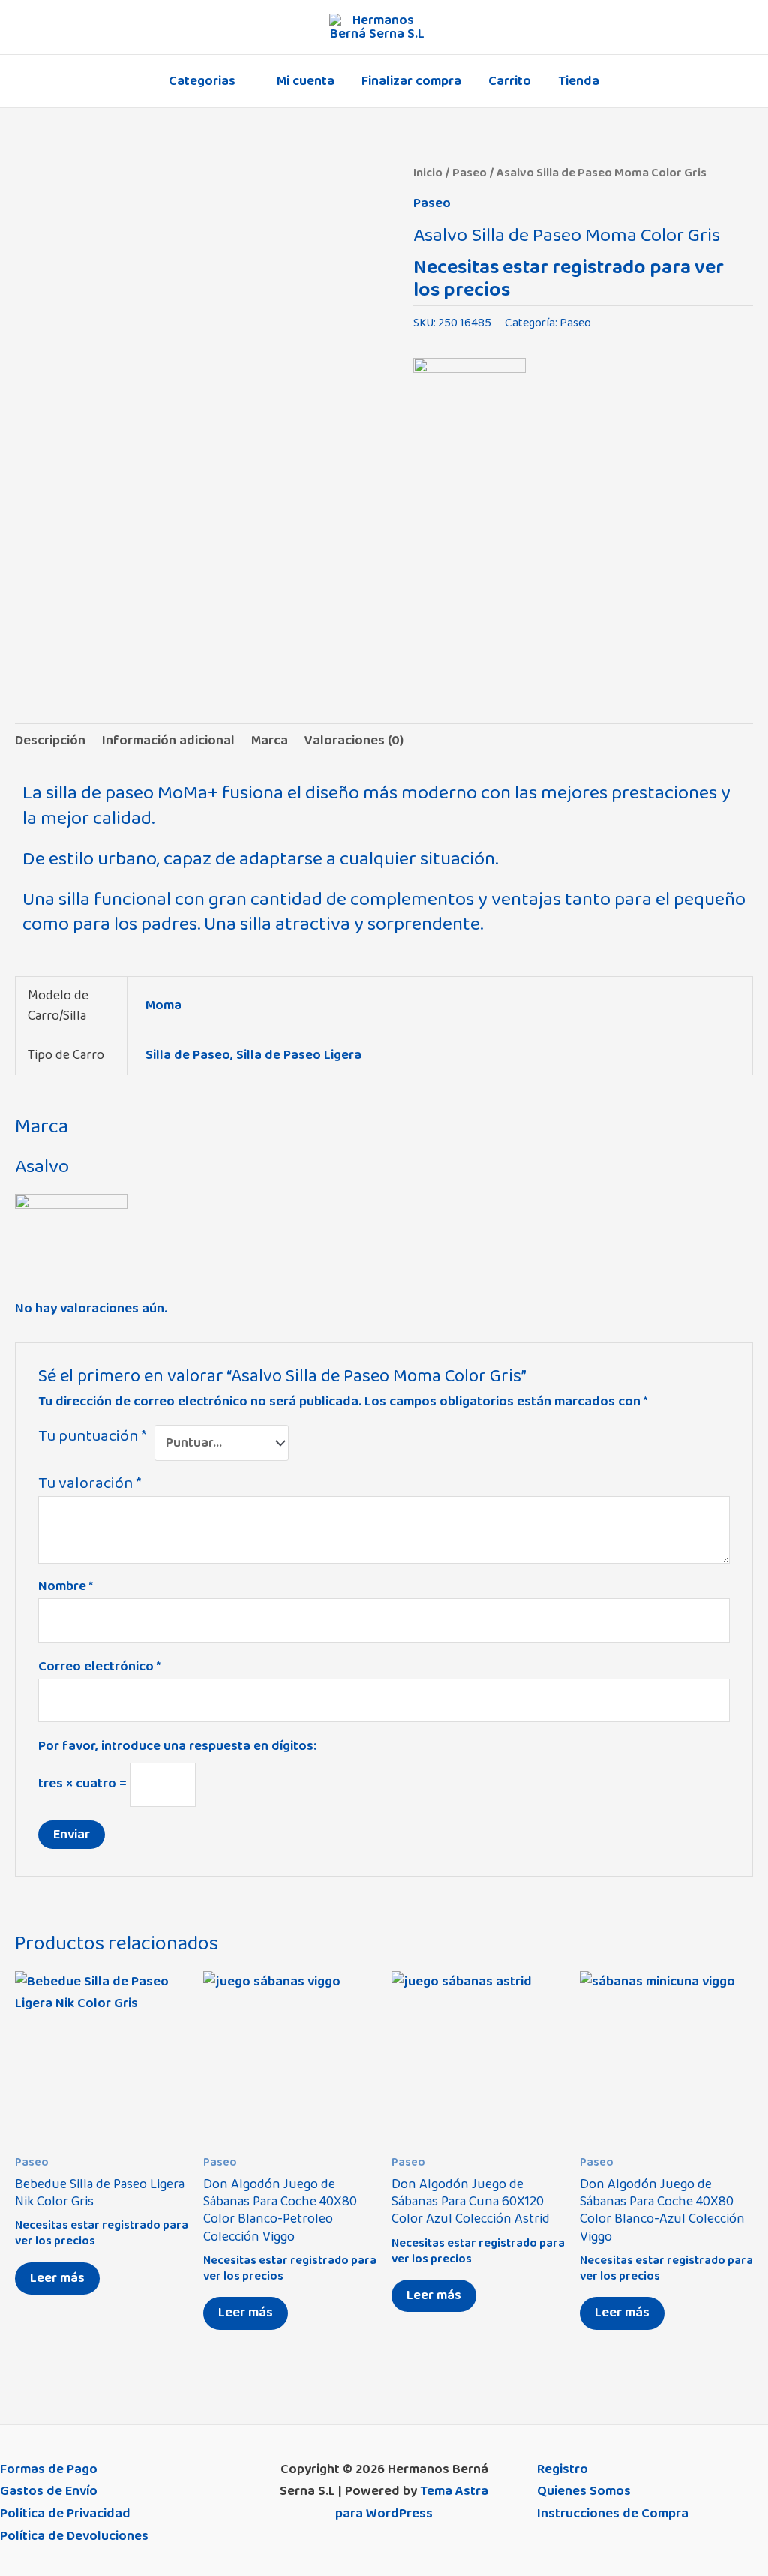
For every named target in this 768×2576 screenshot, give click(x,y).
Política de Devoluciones (74, 2536)
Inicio (428, 173)
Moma (163, 1005)
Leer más (57, 2278)
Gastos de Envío (49, 2491)
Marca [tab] (270, 741)
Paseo (469, 173)
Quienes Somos (584, 2491)
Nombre (66, 1586)
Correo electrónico (99, 1667)
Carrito (510, 81)
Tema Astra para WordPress (412, 2502)
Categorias (202, 81)
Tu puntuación (92, 1437)
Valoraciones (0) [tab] (354, 741)
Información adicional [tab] (168, 741)
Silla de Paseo (188, 1055)
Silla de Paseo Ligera (299, 1055)
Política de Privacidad (65, 2514)
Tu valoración (90, 1483)
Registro (562, 2469)
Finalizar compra (411, 81)
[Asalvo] (469, 402)
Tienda (579, 81)
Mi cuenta (306, 81)
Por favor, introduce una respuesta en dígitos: (177, 1746)
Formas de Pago (49, 2469)
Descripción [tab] (50, 741)
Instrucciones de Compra (613, 2514)
